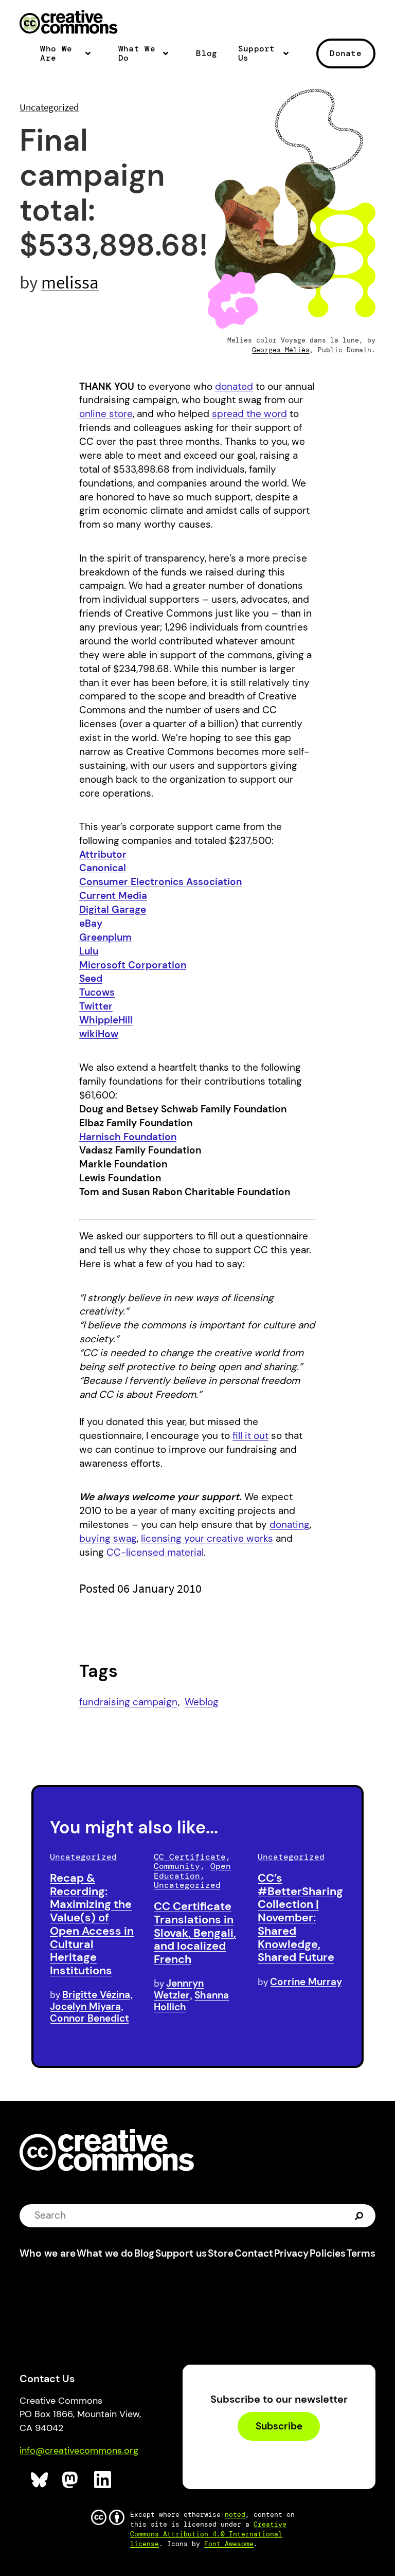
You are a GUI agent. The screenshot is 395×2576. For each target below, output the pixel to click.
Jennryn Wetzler (179, 1989)
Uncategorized (49, 107)
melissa (70, 282)
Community (177, 1866)
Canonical (103, 868)
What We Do (137, 54)
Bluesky (40, 2480)
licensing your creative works (207, 1538)
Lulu (89, 951)
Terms (361, 2253)
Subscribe (279, 2426)
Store (221, 2253)
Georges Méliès (281, 350)
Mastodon (71, 2480)
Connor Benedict (89, 2018)
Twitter (96, 1006)
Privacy (291, 2253)
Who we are (48, 2253)
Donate (346, 53)
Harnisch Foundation (128, 1137)
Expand (91, 58)
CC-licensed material (155, 1552)
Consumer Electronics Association (160, 882)
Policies (328, 2253)
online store (106, 414)
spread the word (249, 414)
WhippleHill (106, 1020)
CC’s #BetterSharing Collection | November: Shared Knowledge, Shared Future (300, 1918)
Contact (254, 2253)
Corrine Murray (306, 1982)
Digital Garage (113, 909)
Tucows (97, 992)
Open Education (192, 1871)
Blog (207, 53)
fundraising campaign (128, 1702)
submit (360, 2215)
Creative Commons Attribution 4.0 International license (208, 2534)
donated (234, 386)
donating (290, 1525)
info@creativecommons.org (79, 2451)
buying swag (108, 1538)
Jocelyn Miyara (85, 2006)
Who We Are (56, 54)
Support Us (257, 54)
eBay (91, 923)
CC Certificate (190, 1857)
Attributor (103, 854)
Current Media (113, 896)
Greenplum (105, 937)
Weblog (202, 1702)
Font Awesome (229, 2544)
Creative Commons (69, 23)
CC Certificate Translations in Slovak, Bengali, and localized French (195, 1933)
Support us (181, 2253)
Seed (91, 978)
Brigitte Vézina (96, 1995)
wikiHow (99, 1034)
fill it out (250, 1436)
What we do (105, 2253)
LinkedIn (103, 2480)
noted (235, 2515)
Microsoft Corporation (133, 965)
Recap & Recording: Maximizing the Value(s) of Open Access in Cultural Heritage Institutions (92, 1924)
